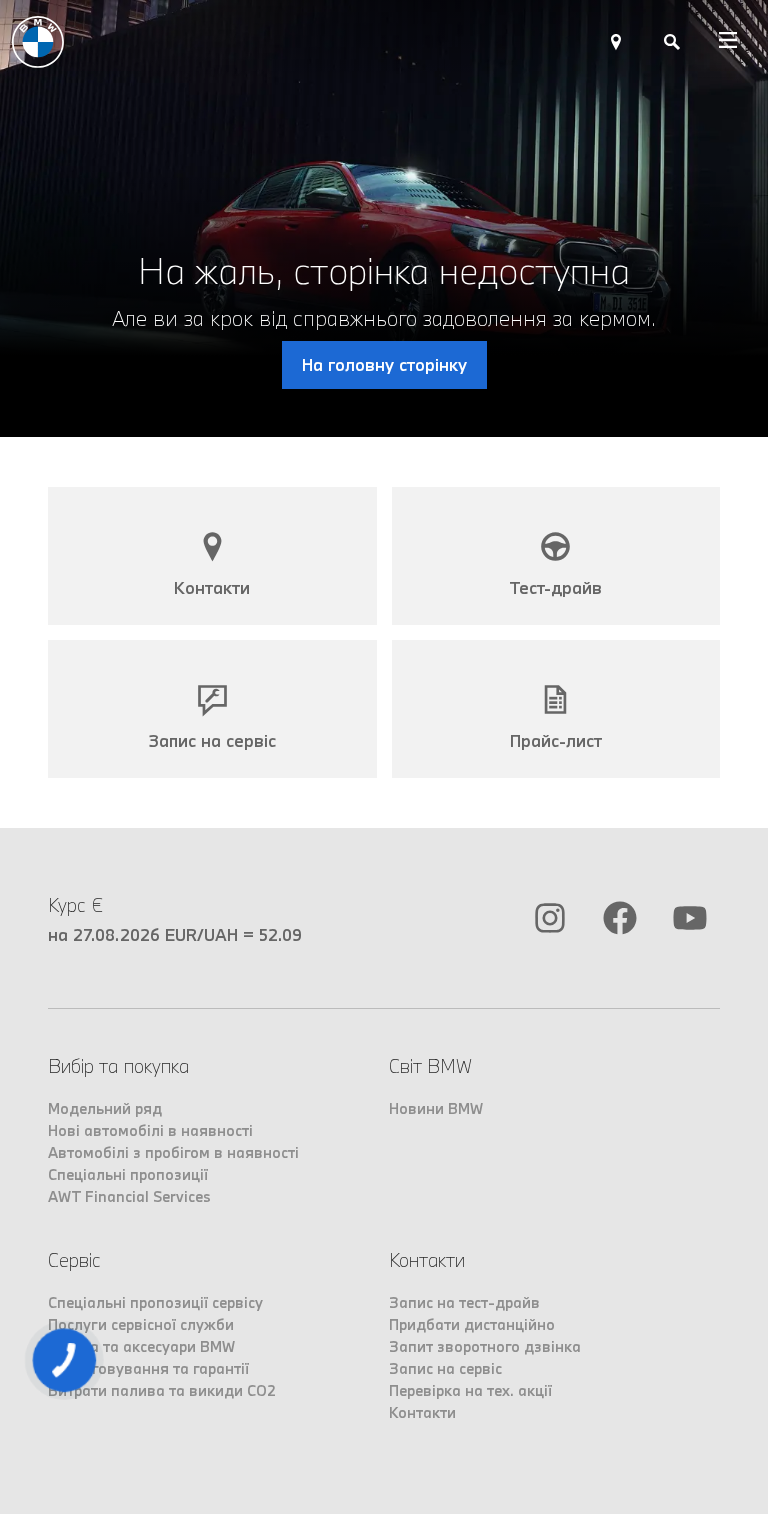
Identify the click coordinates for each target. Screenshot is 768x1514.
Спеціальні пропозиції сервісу (155, 1302)
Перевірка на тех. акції (470, 1390)
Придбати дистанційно (472, 1324)
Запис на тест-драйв (464, 1302)
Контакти (422, 1412)
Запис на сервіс (445, 1368)
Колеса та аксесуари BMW (141, 1346)
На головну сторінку (384, 364)
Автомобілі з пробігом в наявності (173, 1152)
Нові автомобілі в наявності (150, 1130)
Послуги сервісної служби (141, 1324)
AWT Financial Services (129, 1196)
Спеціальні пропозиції (128, 1174)
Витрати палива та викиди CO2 (162, 1390)
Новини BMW (436, 1108)
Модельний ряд (105, 1108)
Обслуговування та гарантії (148, 1368)
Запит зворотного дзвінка (485, 1346)
